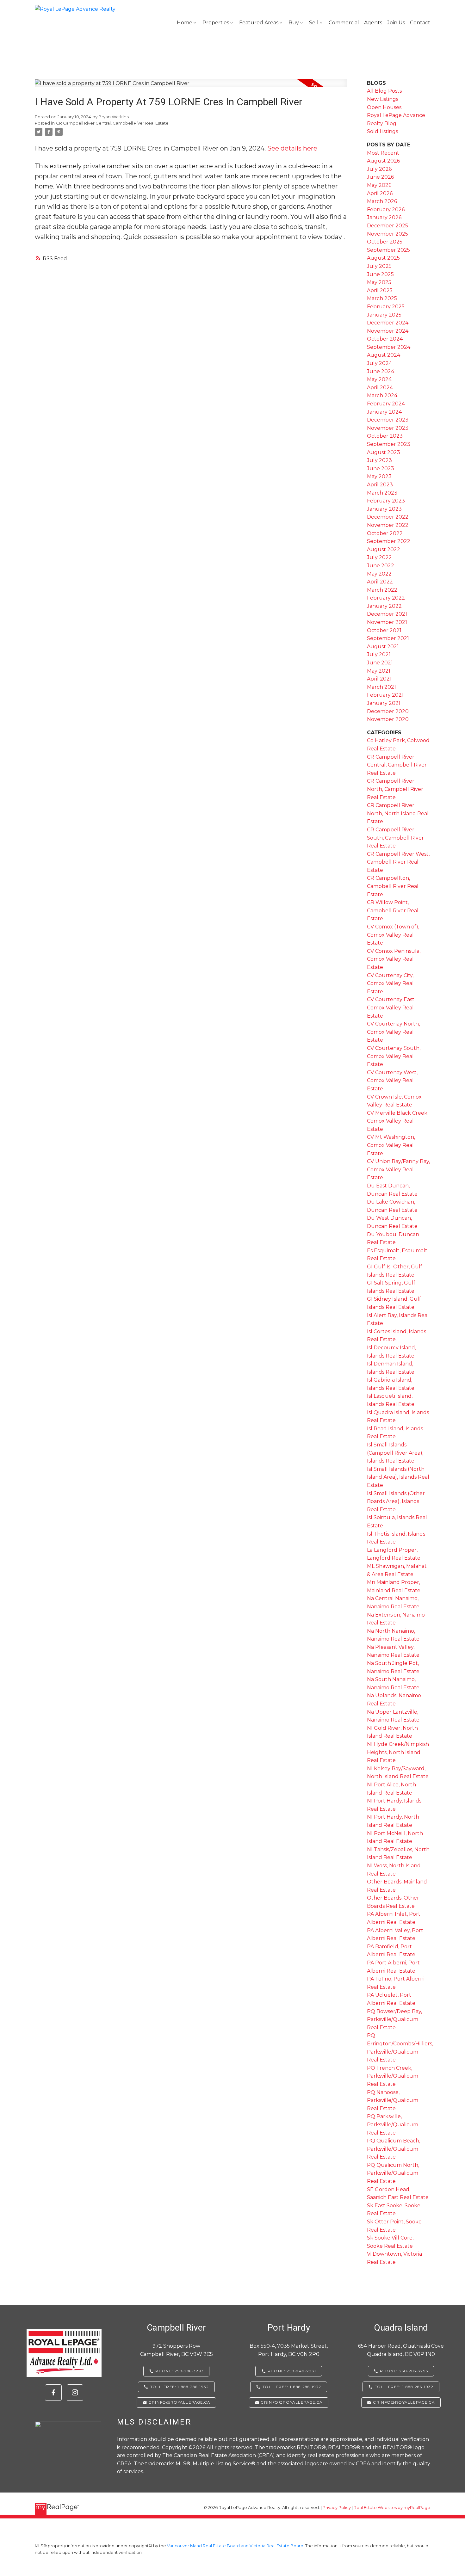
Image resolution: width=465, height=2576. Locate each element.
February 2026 (386, 210)
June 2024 (381, 371)
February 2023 (386, 501)
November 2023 (388, 428)
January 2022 (384, 606)
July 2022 (379, 557)
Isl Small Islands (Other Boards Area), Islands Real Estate (396, 1501)
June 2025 (380, 274)
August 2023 (384, 452)
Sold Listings (382, 131)
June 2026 (380, 177)
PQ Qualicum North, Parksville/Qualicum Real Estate (393, 2173)
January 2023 (384, 509)
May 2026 (379, 185)
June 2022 (381, 566)
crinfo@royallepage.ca (180, 2402)
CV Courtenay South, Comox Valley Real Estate (394, 1056)
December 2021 (387, 614)
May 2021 (379, 671)
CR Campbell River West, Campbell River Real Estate (398, 862)
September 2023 (389, 444)
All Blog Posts (384, 91)
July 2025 (379, 266)
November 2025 (387, 234)
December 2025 (387, 226)
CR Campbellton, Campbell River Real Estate (393, 886)
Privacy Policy (337, 2508)
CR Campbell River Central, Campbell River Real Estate (112, 123)
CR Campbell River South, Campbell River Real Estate (395, 838)
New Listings (383, 99)
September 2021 (388, 638)
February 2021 (385, 695)
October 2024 (385, 339)
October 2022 (385, 533)
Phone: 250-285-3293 (404, 2371)
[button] (53, 2393)
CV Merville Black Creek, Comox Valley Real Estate (398, 1121)
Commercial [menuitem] (344, 23)
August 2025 (383, 258)
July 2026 (379, 169)
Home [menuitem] (185, 23)
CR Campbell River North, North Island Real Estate (398, 813)
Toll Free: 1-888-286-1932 (180, 2387)
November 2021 (387, 622)
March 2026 (382, 201)
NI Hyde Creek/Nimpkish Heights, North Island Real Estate (398, 1752)
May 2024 (379, 379)
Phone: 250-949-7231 (292, 2371)
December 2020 (388, 711)
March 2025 (382, 298)
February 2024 (386, 404)
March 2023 (382, 493)
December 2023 (388, 420)
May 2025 (379, 282)
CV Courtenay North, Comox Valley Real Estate (393, 1032)
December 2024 (388, 323)
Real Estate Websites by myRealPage (392, 2508)
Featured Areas (259, 23)
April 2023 (380, 485)
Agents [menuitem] (373, 23)
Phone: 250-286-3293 (179, 2371)
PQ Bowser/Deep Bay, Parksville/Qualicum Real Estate (394, 2019)
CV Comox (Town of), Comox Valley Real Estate (393, 935)
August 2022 (384, 549)
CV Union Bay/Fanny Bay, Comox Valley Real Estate (398, 1169)
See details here (292, 148)
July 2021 (379, 654)
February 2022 (386, 598)
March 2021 (381, 687)
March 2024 (382, 395)
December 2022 (388, 517)
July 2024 (379, 363)
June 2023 (381, 468)
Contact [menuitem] (420, 23)
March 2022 (382, 590)
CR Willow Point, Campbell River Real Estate (393, 910)
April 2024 (380, 388)
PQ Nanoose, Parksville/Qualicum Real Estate (393, 2100)
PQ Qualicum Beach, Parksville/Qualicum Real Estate (394, 2149)
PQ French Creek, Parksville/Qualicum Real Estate (393, 2076)
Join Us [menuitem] (396, 23)
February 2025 (386, 307)
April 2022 (380, 582)
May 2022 (379, 574)
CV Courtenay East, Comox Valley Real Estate (391, 1008)
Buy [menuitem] (294, 23)
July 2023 (379, 460)
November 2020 (388, 719)
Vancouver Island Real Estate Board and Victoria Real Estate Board (235, 2546)
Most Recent (383, 153)
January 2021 (384, 703)
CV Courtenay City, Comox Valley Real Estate (390, 983)
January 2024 (384, 412)
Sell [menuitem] (314, 23)
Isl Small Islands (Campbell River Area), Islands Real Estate (395, 1453)
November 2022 (388, 525)
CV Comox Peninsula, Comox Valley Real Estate (394, 959)
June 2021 (380, 663)
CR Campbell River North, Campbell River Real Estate (395, 789)
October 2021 (384, 630)
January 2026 (384, 217)
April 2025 (380, 290)
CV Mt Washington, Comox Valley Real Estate (391, 1145)
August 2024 (384, 355)
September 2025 (388, 250)
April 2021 (379, 679)
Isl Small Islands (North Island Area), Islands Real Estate (398, 1477)
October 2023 (385, 436)
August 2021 (383, 647)
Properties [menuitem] (216, 23)
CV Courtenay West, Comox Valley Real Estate (392, 1081)
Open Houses (384, 107)
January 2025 (384, 315)
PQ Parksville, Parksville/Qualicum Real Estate (393, 2124)
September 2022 (389, 541)
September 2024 (389, 347)
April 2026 (380, 193)
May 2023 (379, 476)
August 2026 (383, 161)
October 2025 (385, 242)
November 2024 (388, 331)
